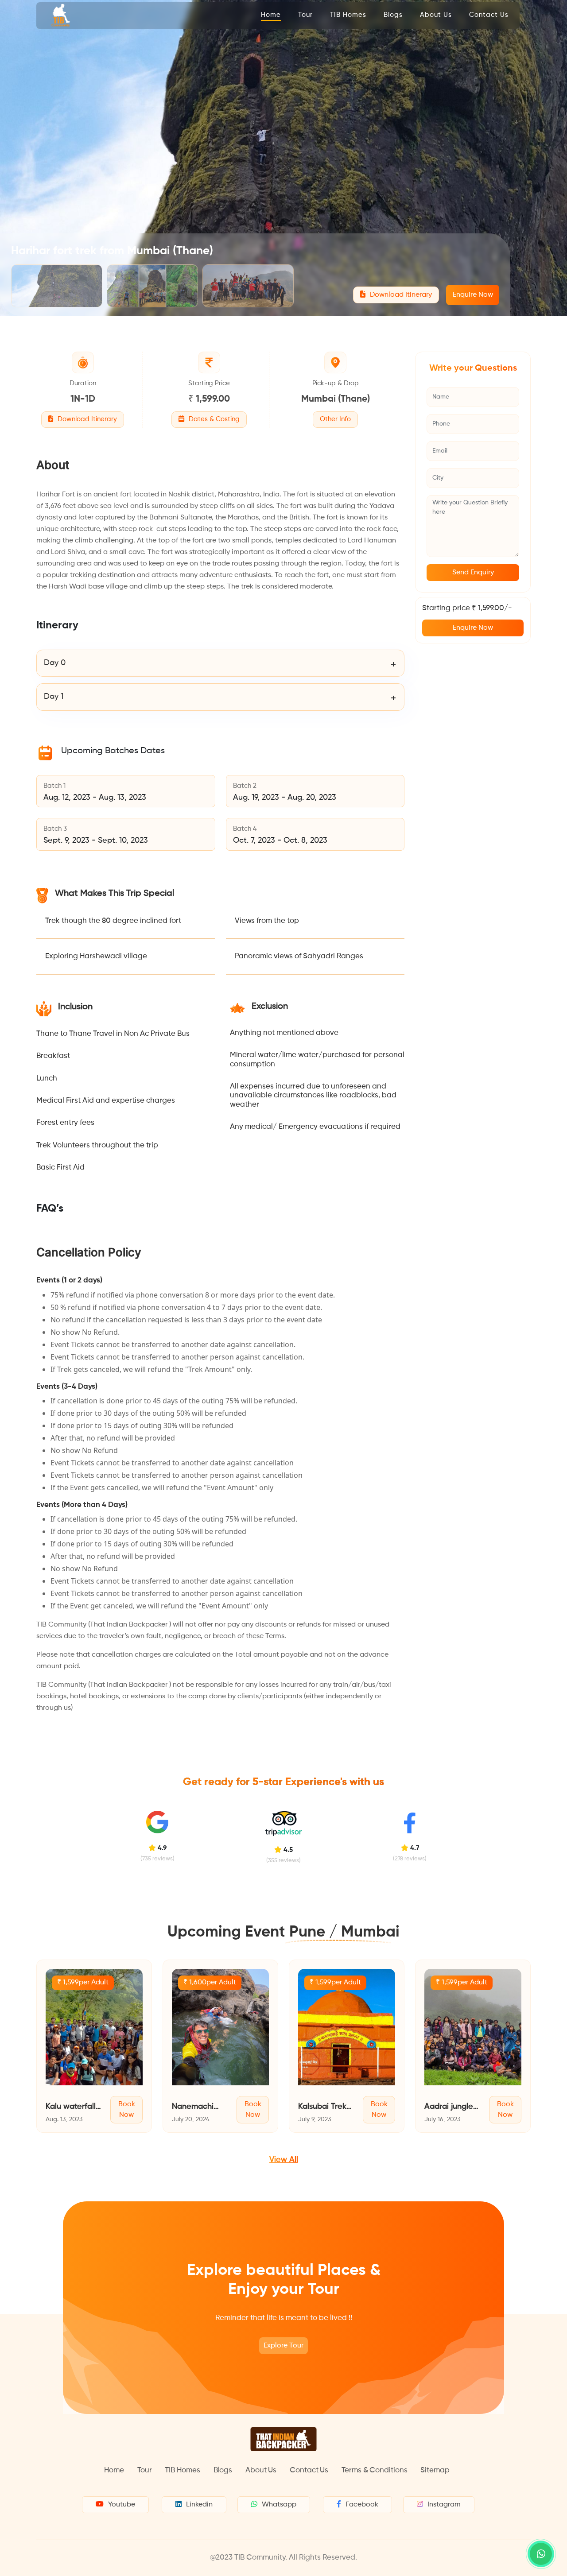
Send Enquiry (473, 573)
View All (284, 2160)
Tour (305, 15)
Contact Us (489, 15)
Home (271, 15)
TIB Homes (348, 15)
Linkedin (199, 2505)
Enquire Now (473, 295)
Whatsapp (279, 2505)
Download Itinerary (400, 295)
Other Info (335, 419)
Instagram (444, 2505)
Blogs (393, 15)
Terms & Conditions (374, 2470)
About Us (436, 15)
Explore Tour (283, 2346)
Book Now (127, 2110)
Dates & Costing (213, 419)
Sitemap (435, 2470)
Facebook (362, 2505)
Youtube (122, 2505)
